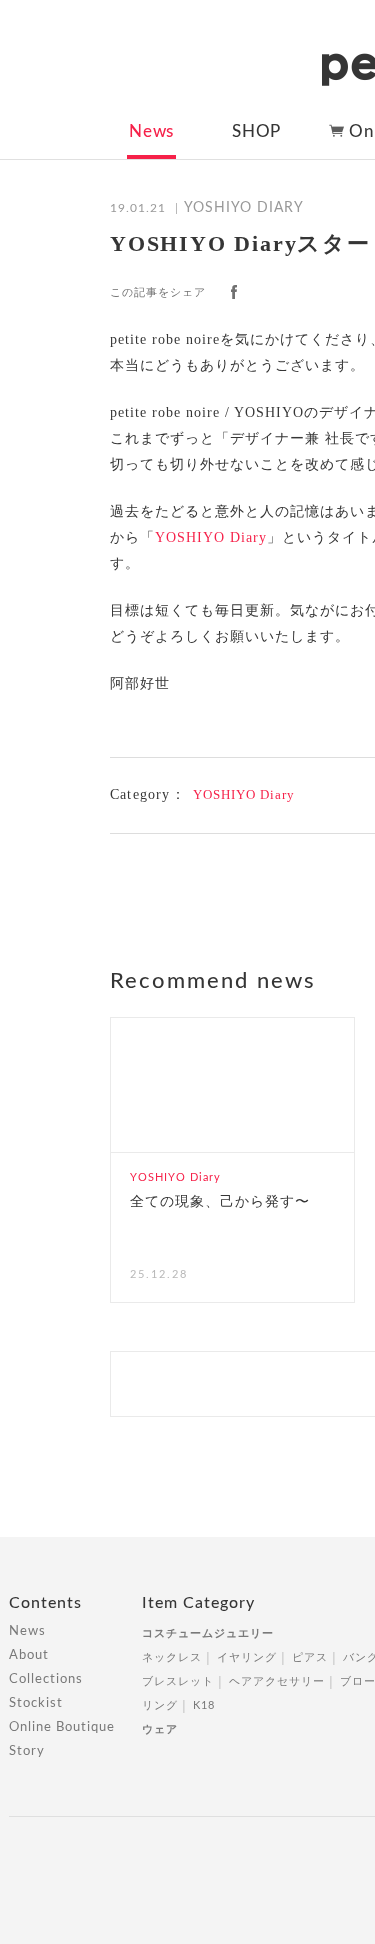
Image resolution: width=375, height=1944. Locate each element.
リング (160, 1705)
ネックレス (172, 1657)
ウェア (160, 1729)
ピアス (310, 1657)
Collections (46, 1679)
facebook (234, 292)
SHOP (256, 131)
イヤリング (247, 1657)
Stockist (36, 1703)
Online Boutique (62, 1727)
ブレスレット (178, 1681)
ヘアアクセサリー (277, 1681)
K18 (204, 1705)
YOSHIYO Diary (211, 537)
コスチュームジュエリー (208, 1633)
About (29, 1655)
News (151, 131)
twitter (271, 292)
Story (27, 1751)
